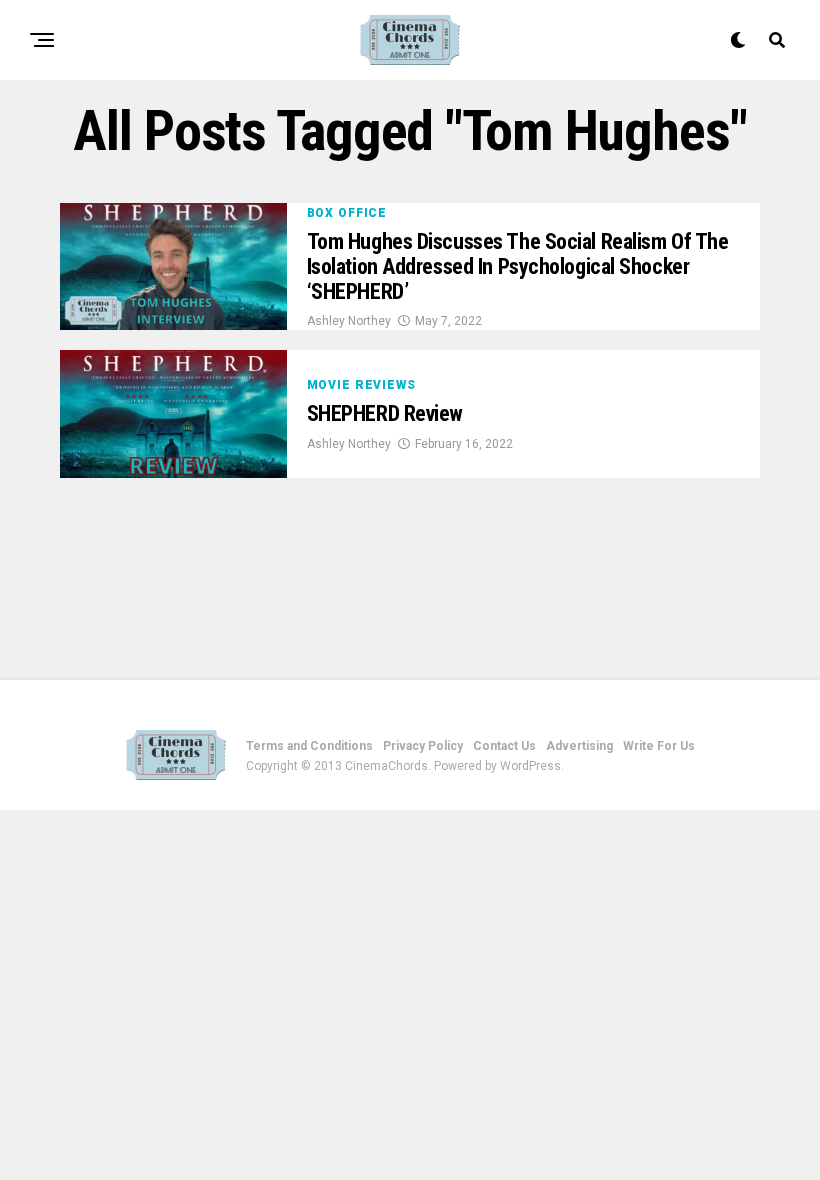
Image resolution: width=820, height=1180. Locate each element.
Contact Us (504, 746)
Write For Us (659, 746)
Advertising (579, 746)
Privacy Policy (423, 746)
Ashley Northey (349, 321)
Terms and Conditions (309, 746)
